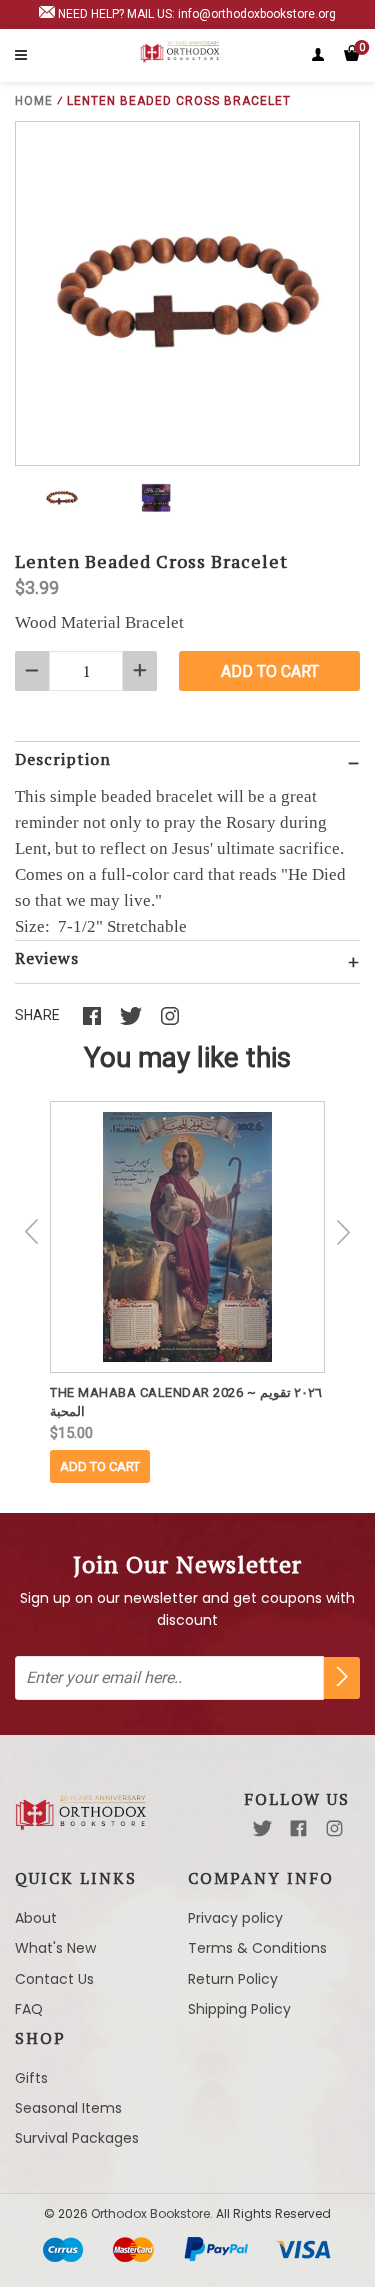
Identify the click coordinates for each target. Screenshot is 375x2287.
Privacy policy (235, 1918)
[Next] (343, 1232)
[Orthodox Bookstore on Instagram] (334, 1828)
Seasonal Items (68, 2108)
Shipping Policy (239, 2009)
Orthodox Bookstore (150, 2213)
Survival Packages (77, 2138)
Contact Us (54, 1979)
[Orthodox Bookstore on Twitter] (262, 1828)
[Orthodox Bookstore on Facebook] (298, 1828)
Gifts (31, 2078)
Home (34, 101)
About (36, 1918)
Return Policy (233, 1979)
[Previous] (32, 1232)
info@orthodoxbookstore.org (257, 14)
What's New (55, 1948)
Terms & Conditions (257, 1948)
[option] (187, 1292)
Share (37, 1015)
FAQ (29, 2009)
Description (63, 759)
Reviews (47, 958)
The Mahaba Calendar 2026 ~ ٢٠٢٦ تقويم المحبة (186, 1402)
